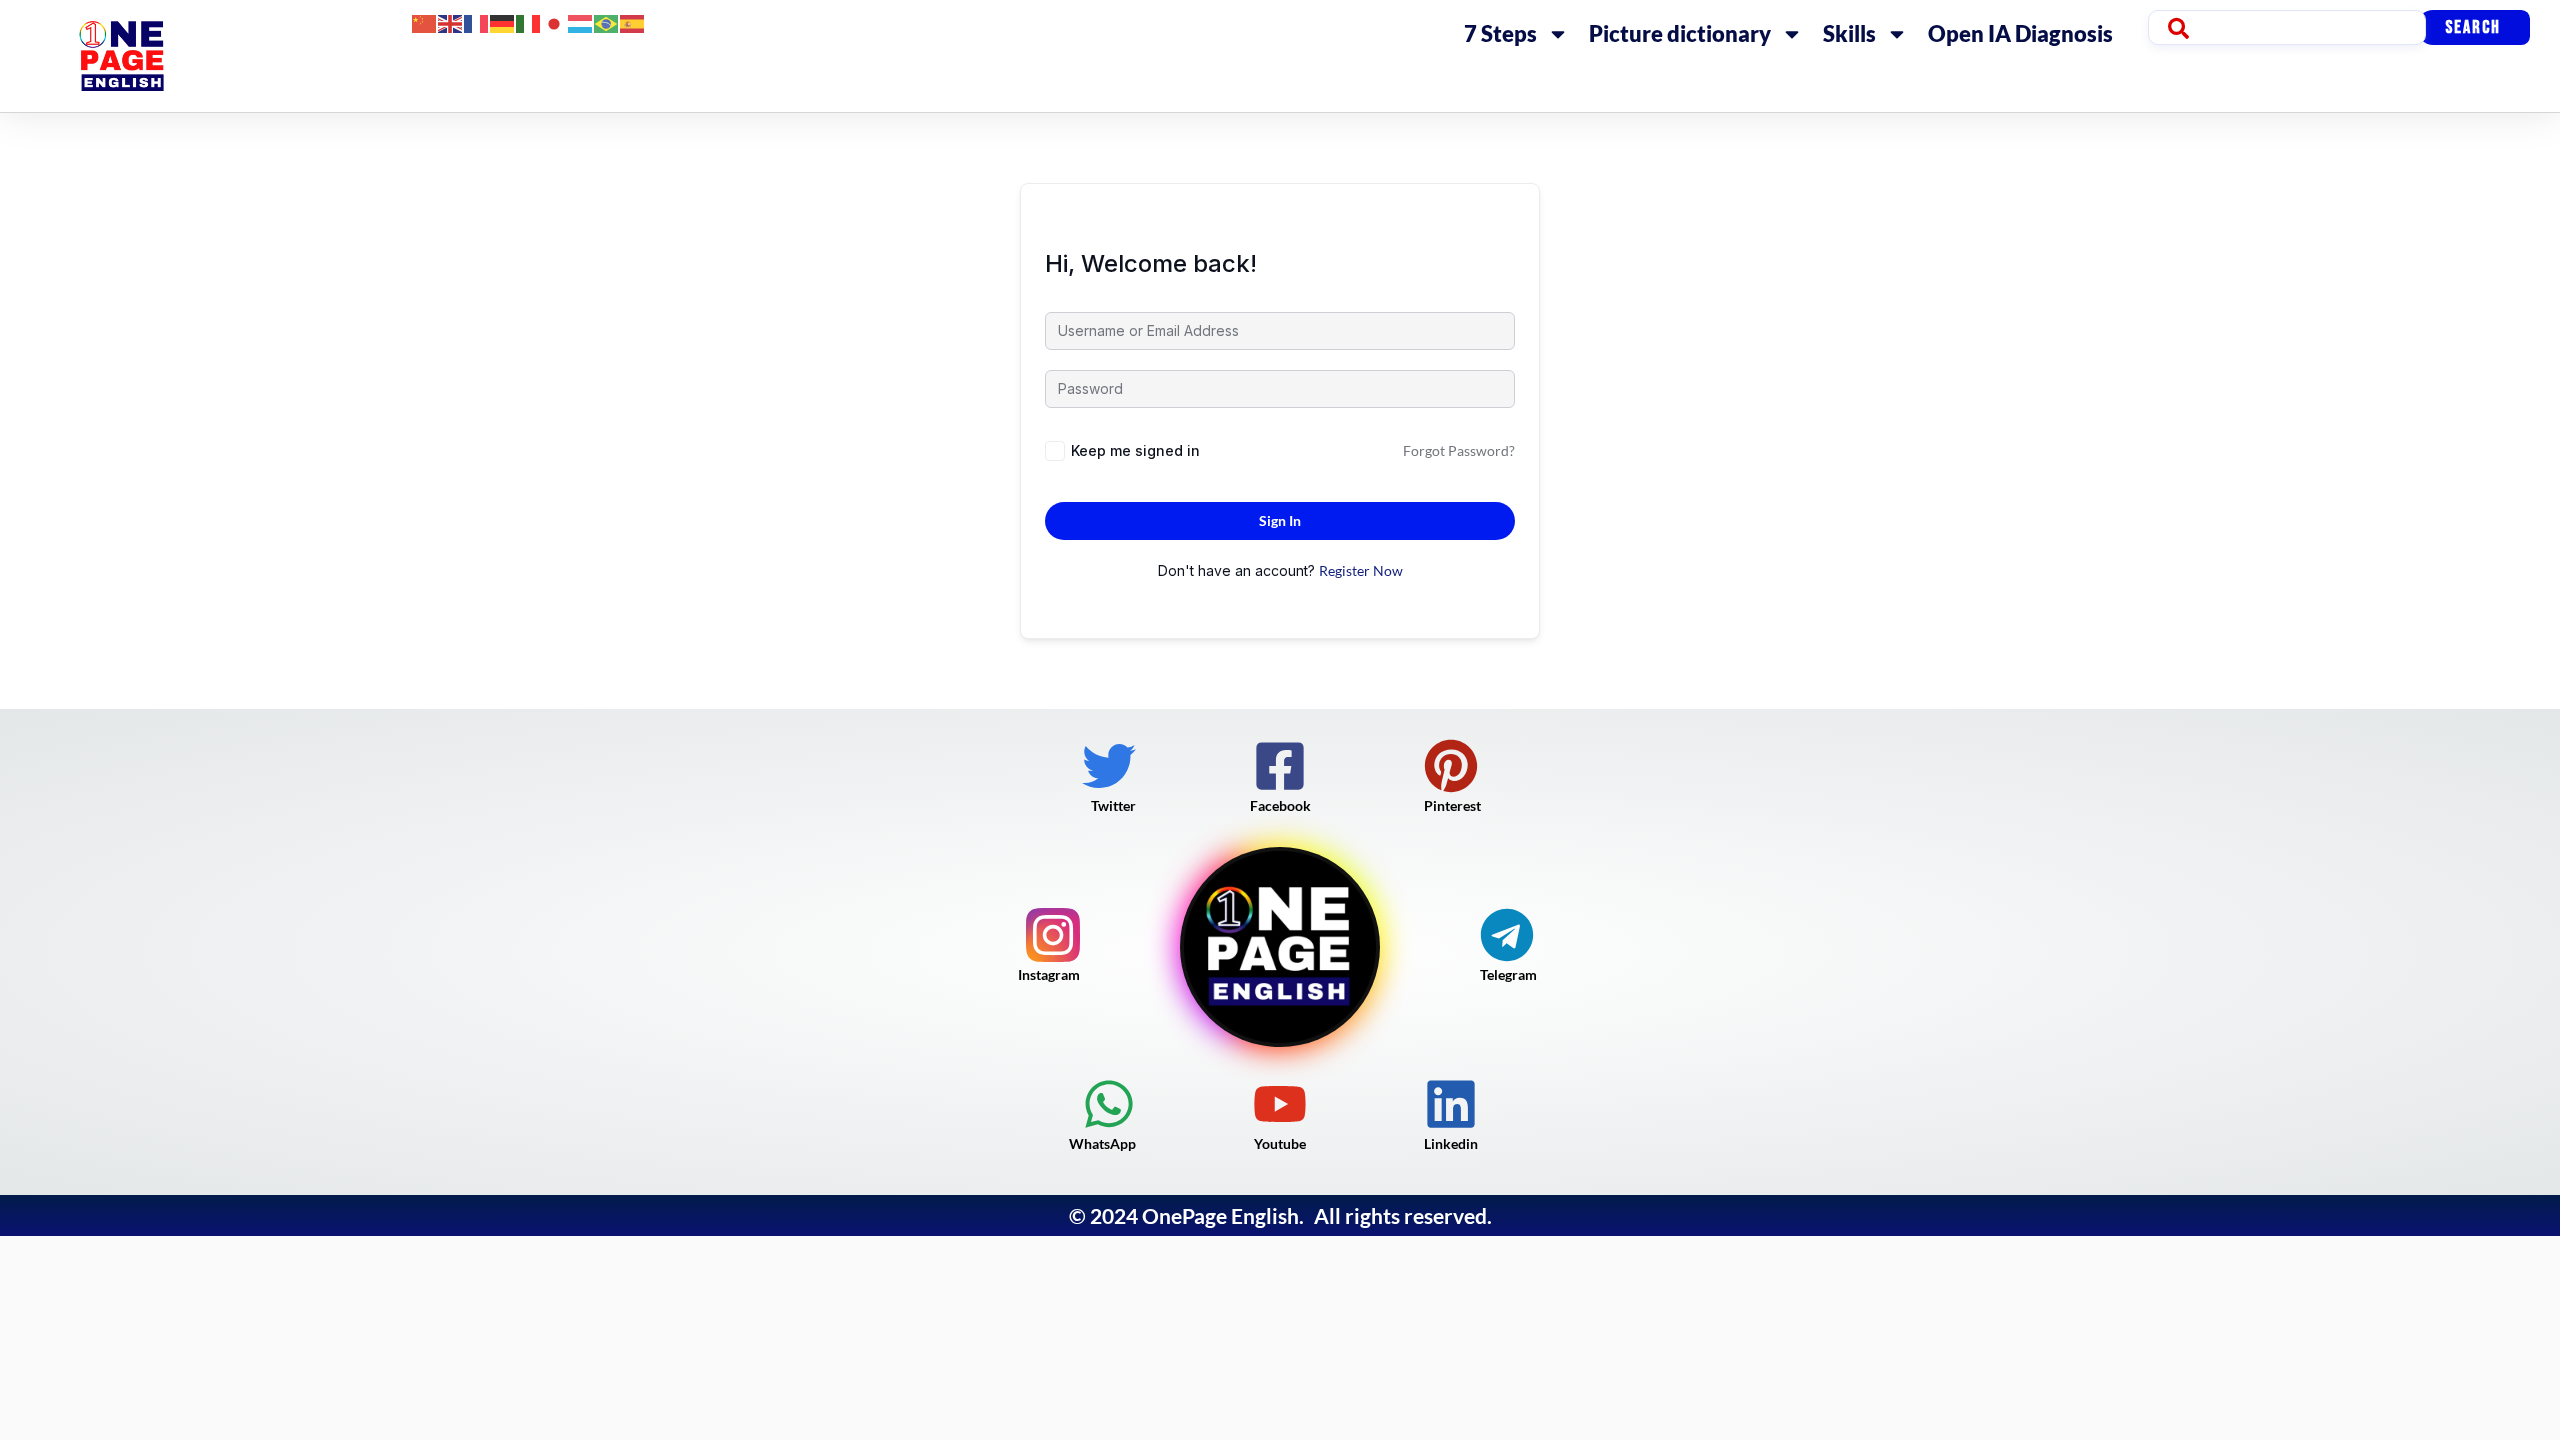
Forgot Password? (1459, 450)
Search (2473, 27)
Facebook (1280, 805)
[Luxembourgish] (581, 21)
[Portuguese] (607, 21)
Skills (1849, 33)
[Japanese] (555, 21)
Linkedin (1451, 1143)
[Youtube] (1280, 1104)
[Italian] (529, 21)
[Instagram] (1053, 935)
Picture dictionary (1680, 33)
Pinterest (1452, 805)
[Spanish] (633, 21)
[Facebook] (1280, 766)
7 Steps (1500, 33)
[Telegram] (1507, 935)
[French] (477, 21)
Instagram (1049, 974)
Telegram (1508, 974)
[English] (451, 21)
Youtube (1280, 1143)
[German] (503, 21)
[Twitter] (1109, 766)
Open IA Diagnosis (2020, 33)
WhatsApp (1102, 1143)
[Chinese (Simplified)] (425, 21)
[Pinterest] (1451, 766)
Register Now (1361, 570)
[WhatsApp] (1109, 1104)
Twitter (1113, 805)
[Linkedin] (1451, 1104)
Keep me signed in (1135, 450)
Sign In (1280, 520)
